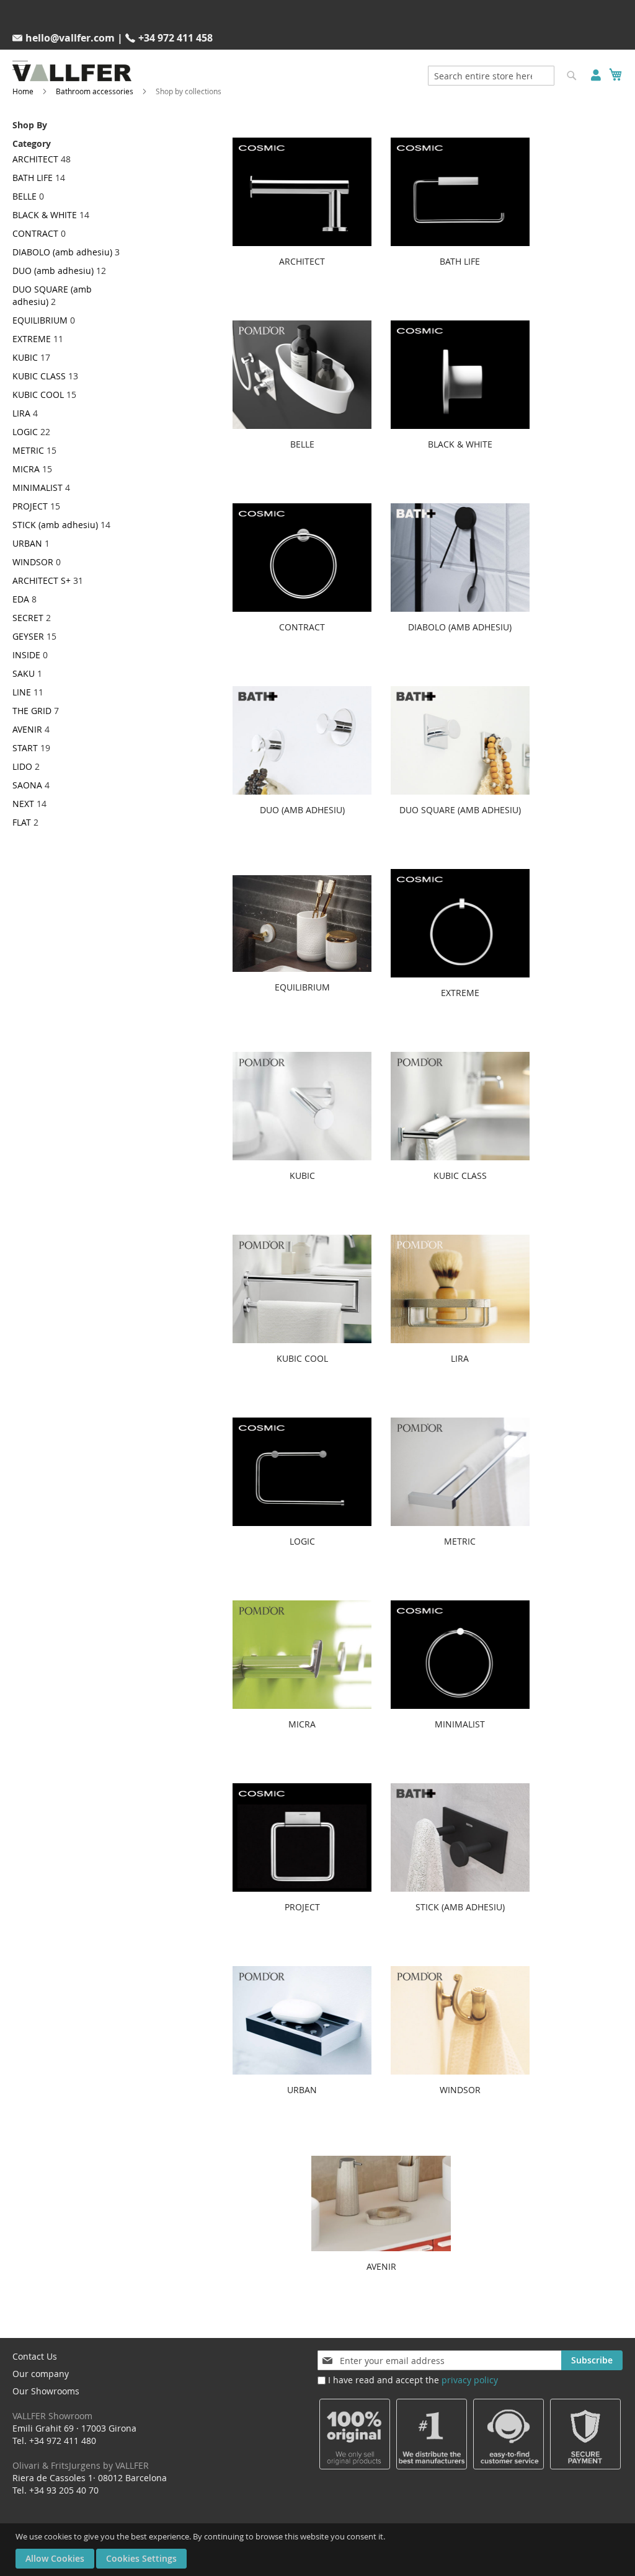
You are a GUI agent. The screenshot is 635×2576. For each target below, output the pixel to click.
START (25, 748)
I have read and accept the (413, 2380)
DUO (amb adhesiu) (53, 271)
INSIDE (26, 655)
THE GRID (32, 711)
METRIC (28, 450)
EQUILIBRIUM (40, 320)
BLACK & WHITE (45, 215)
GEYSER (28, 636)
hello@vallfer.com (70, 38)
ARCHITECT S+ (42, 580)
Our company (41, 2374)
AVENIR (27, 729)
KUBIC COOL (38, 395)
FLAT (22, 822)
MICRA (26, 469)
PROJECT (30, 506)
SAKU (24, 673)
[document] (319, 2550)
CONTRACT (35, 233)
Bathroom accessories (95, 91)
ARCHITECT (35, 159)
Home (23, 91)
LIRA (21, 413)
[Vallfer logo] (72, 73)
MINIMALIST (38, 487)
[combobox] (491, 76)
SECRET (28, 618)
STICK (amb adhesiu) (55, 525)
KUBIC (25, 357)
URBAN (27, 543)
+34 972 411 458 (175, 38)
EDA (21, 599)
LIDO (22, 766)
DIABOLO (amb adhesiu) (62, 252)
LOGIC (25, 432)
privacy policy (470, 2380)
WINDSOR (33, 562)
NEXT (23, 804)
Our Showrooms (52, 2403)
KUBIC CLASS (39, 376)
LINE (22, 692)
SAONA (27, 785)
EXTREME (32, 339)
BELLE (24, 196)
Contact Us (35, 2356)
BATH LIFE (33, 178)
